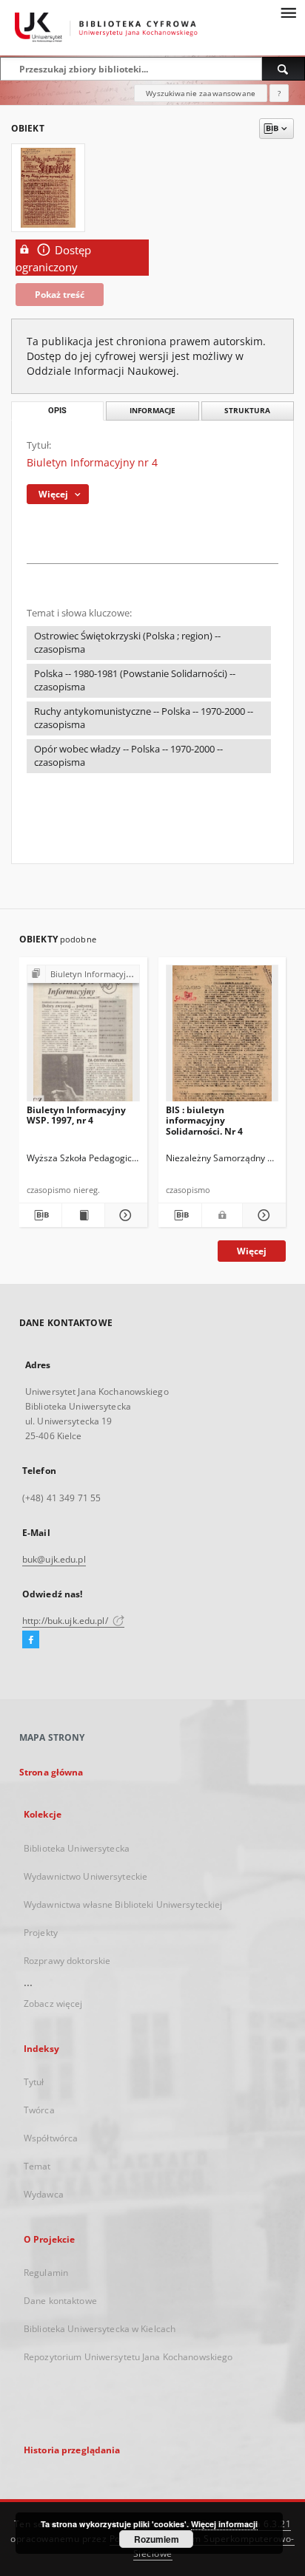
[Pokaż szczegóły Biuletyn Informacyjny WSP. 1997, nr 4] (124, 1215)
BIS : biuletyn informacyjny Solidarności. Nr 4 (204, 1120)
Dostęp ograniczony (53, 259)
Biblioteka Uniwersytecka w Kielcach (100, 2329)
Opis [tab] (57, 411)
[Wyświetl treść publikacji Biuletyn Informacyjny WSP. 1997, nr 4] (83, 1215)
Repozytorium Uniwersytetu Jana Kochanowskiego (128, 2357)
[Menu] (288, 12)
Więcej (252, 1251)
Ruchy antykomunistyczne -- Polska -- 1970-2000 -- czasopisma (144, 718)
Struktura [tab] (247, 411)
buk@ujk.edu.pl (54, 1559)
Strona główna (51, 1772)
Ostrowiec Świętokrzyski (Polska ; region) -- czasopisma (127, 643)
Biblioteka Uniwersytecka (77, 1848)
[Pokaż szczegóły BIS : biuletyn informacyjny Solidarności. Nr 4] (262, 1215)
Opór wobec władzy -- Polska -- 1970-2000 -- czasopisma (128, 756)
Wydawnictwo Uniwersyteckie (86, 1876)
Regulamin (46, 2273)
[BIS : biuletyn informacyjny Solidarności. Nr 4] (222, 1037)
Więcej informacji (224, 2524)
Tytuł (34, 2082)
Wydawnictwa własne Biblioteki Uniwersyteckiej (123, 1904)
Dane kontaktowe (60, 2301)
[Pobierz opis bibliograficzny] (40, 1215)
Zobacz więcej (53, 2004)
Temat (37, 2166)
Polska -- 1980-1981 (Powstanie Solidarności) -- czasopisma (135, 680)
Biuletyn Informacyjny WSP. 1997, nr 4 (76, 1115)
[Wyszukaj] (284, 69)
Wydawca (44, 2194)
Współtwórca (51, 2138)
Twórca (39, 2110)
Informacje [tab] (152, 411)
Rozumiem (157, 2539)
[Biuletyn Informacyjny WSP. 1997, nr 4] (83, 1037)
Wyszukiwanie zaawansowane (201, 93)
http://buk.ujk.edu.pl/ (66, 1621)
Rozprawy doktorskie (67, 1961)
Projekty (41, 1933)
